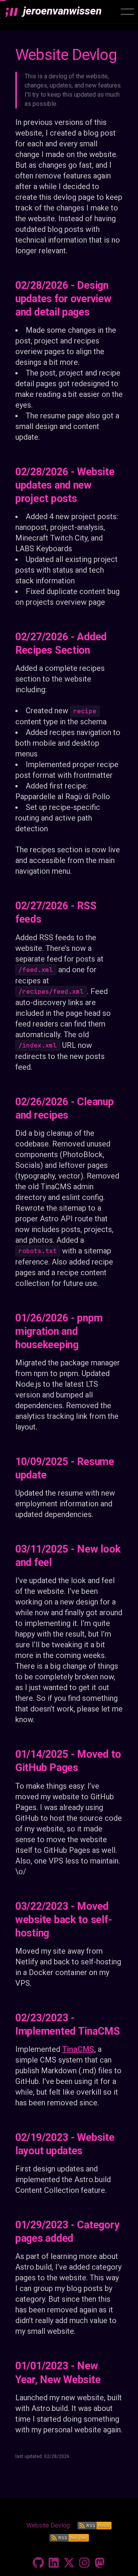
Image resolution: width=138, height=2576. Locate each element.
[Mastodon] (100, 2563)
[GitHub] (38, 2563)
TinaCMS (78, 2049)
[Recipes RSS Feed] (69, 2538)
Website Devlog (48, 2525)
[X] (69, 2563)
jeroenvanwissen (62, 11)
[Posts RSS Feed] (94, 2526)
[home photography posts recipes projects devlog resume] (127, 12)
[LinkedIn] (54, 2563)
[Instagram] (84, 2563)
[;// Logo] (11, 12)
